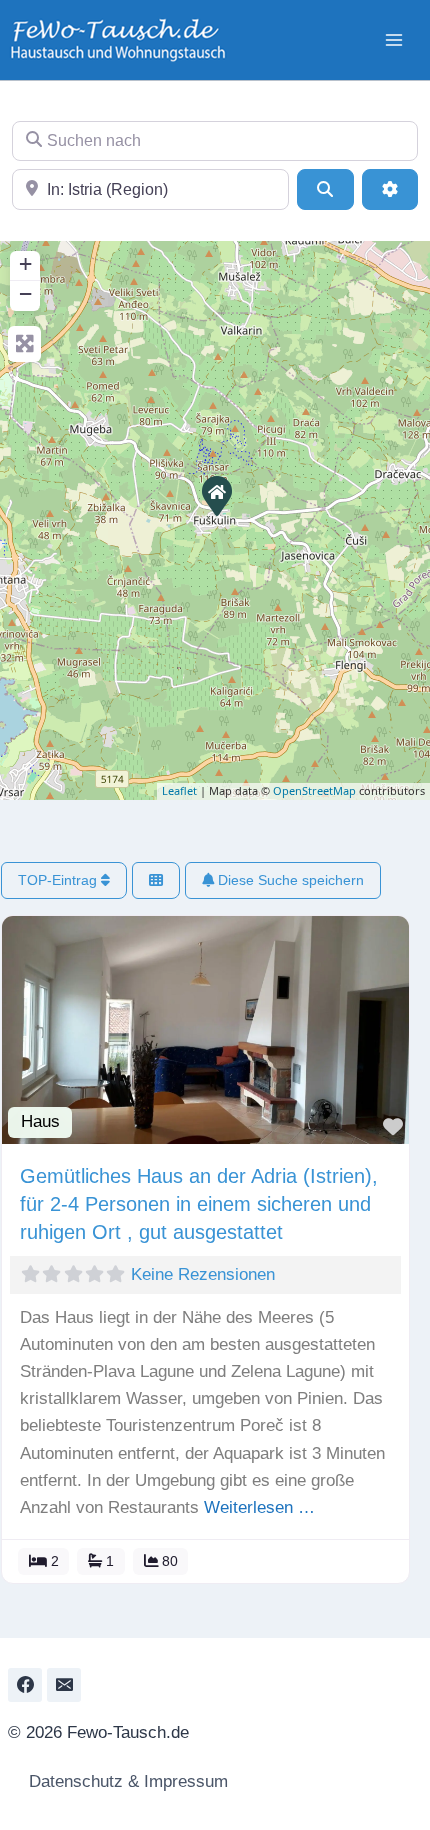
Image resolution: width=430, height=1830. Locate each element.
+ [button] (25, 263)
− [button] (25, 293)
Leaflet (179, 790)
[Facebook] (25, 1685)
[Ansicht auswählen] (156, 880)
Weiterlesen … (259, 1507)
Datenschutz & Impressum (126, 1781)
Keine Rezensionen (203, 1274)
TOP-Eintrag (59, 880)
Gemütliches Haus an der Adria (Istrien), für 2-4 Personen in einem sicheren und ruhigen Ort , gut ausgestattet (199, 1204)
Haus (40, 1121)
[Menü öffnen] (393, 39)
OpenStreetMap (314, 790)
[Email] (64, 1685)
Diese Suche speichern (289, 880)
